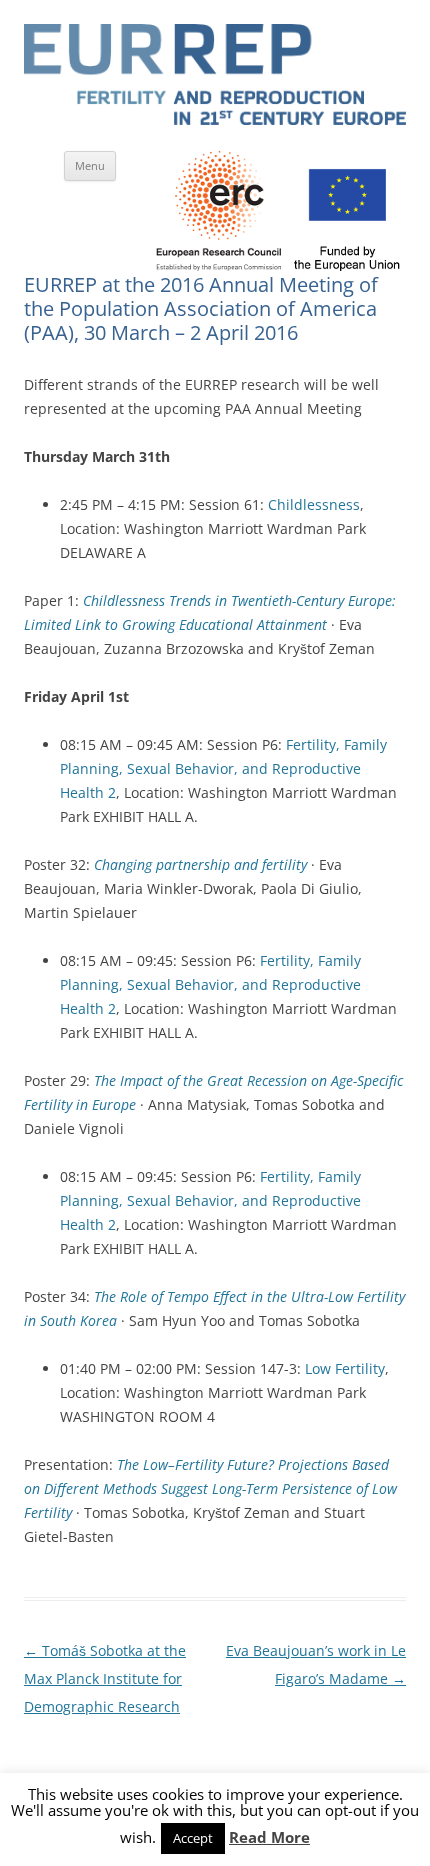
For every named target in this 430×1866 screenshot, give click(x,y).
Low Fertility (345, 1368)
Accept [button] (193, 1838)
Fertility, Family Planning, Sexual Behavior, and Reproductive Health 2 (223, 768)
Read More (269, 1837)
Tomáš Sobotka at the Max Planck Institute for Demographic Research (105, 1678)
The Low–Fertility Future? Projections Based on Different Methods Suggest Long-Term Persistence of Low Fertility (210, 1488)
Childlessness (314, 504)
